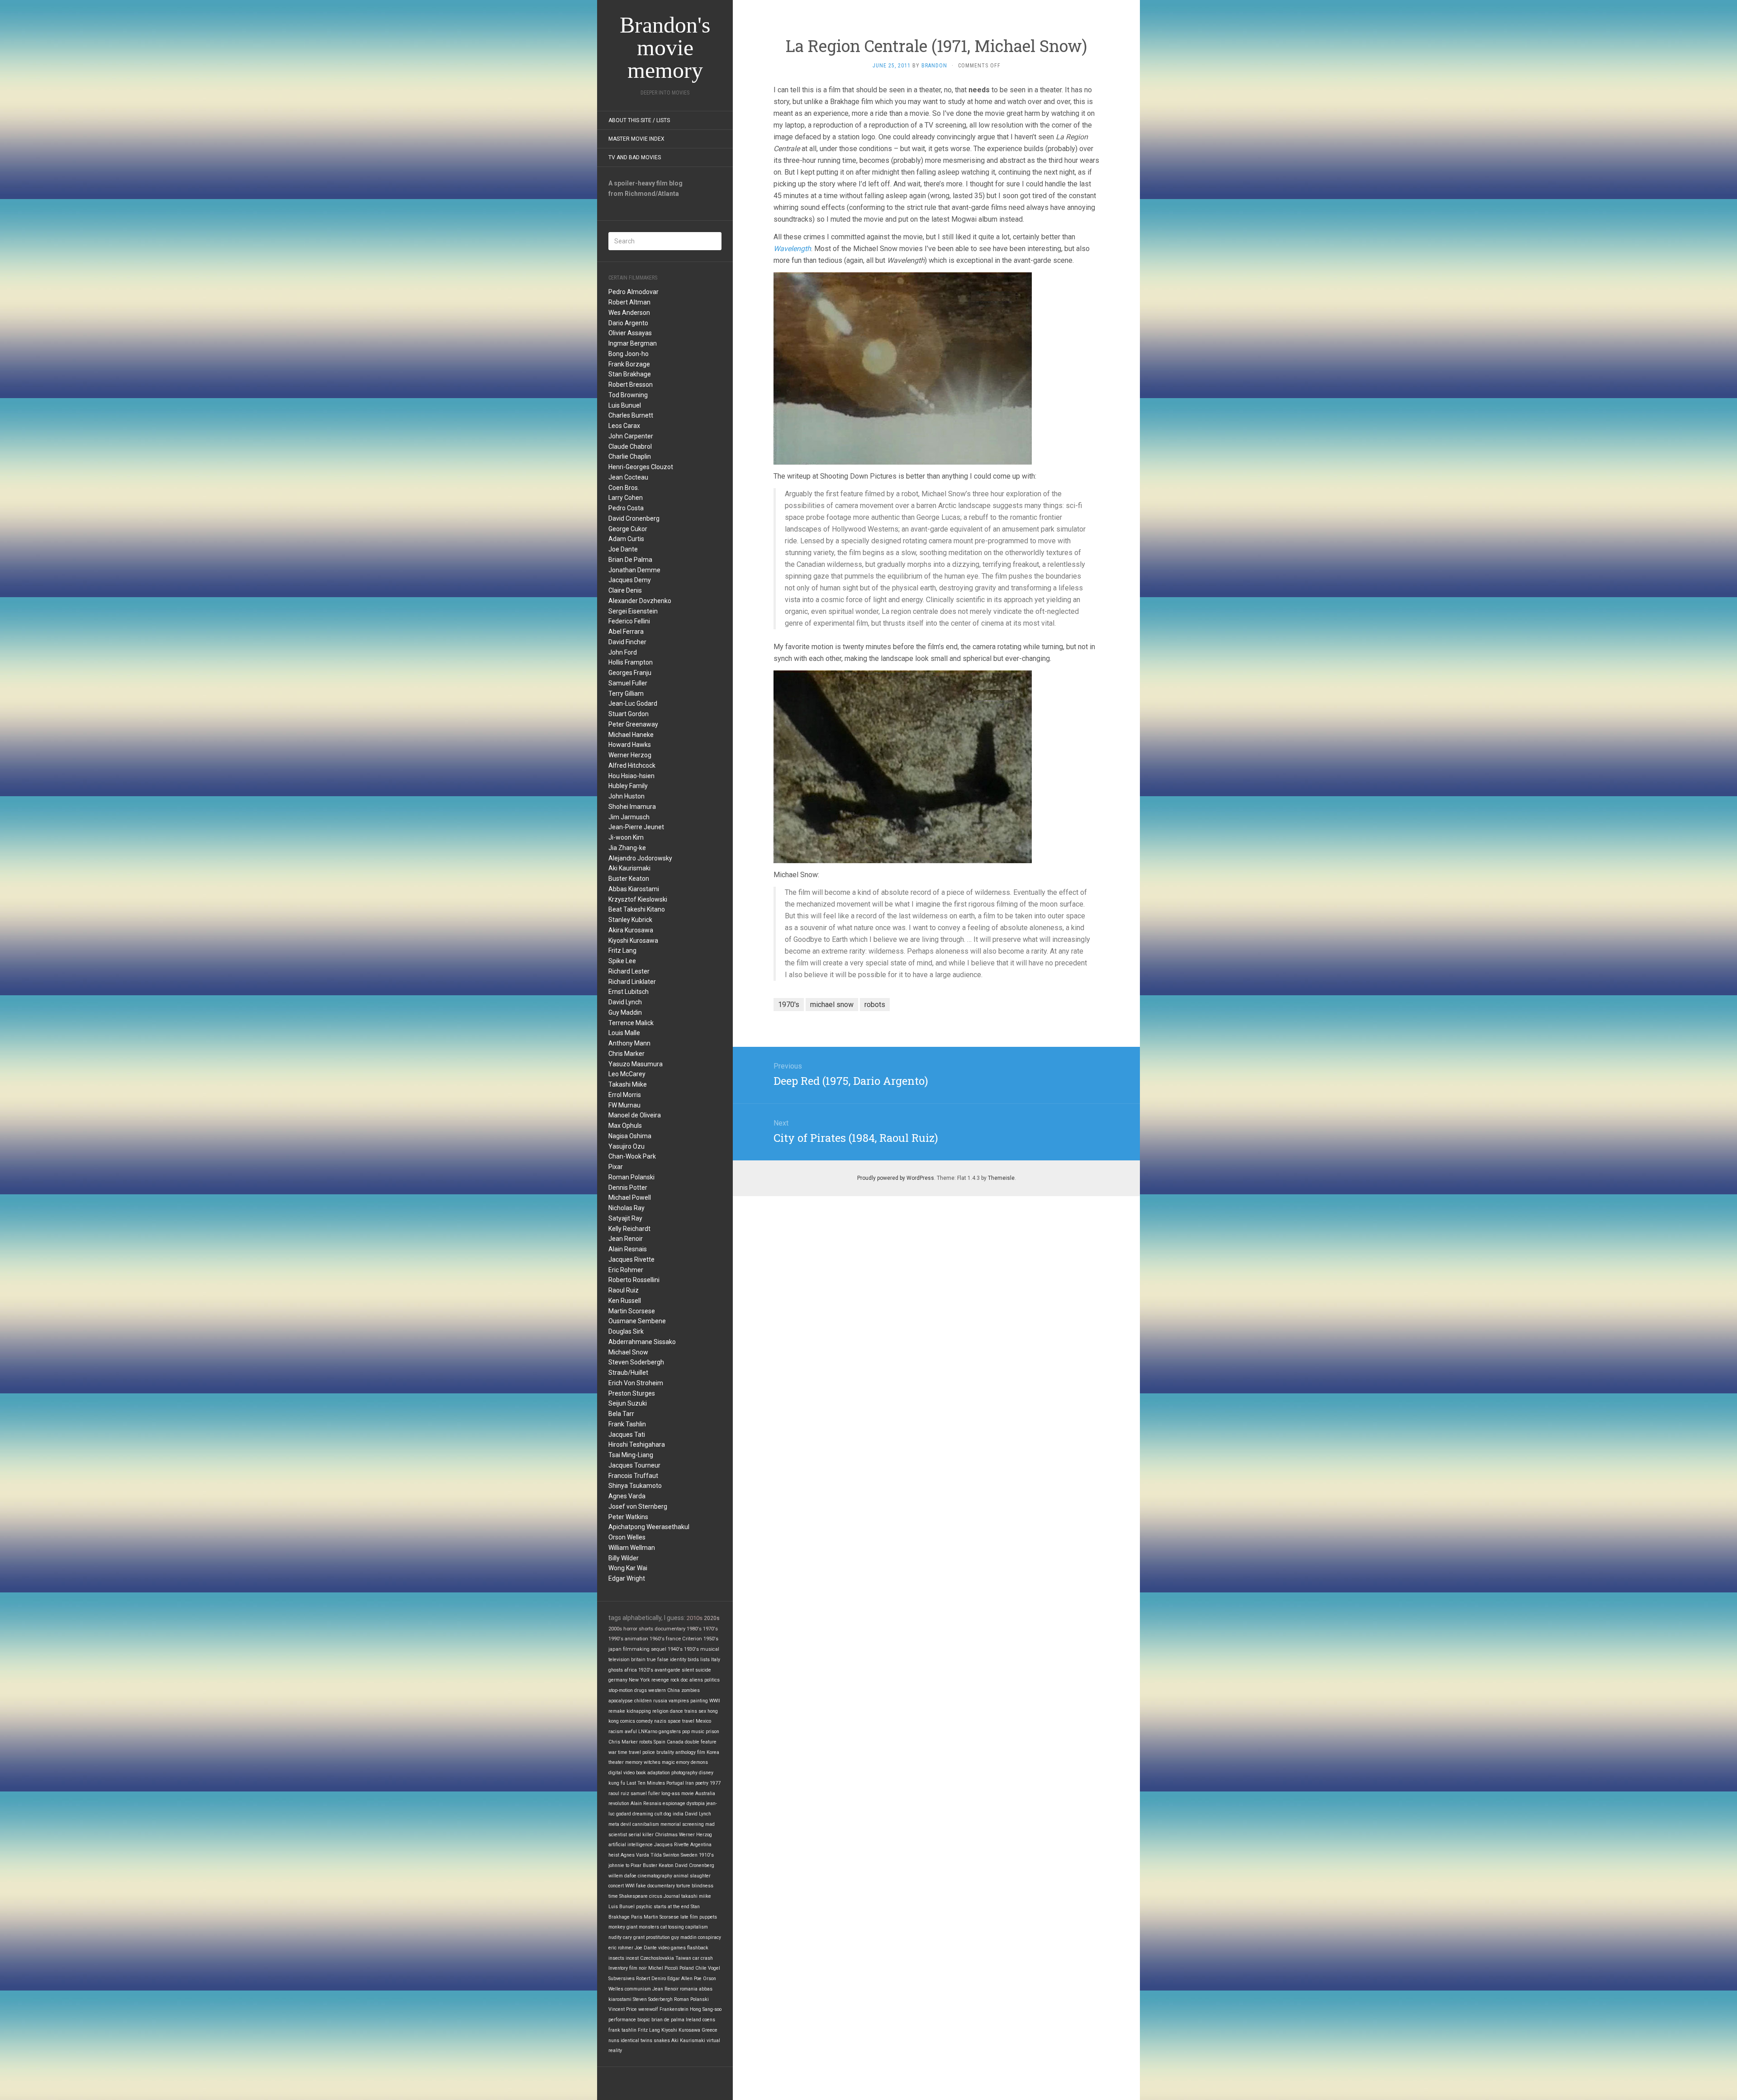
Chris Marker (626, 1054)
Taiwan (683, 1958)
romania (689, 1989)
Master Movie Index (636, 139)
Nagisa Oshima (630, 1136)
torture (683, 1886)
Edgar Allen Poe (684, 1979)
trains (691, 1711)
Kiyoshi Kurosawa (633, 941)
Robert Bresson (631, 385)
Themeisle (1001, 1178)
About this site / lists (639, 120)
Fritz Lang (622, 950)
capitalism (697, 1927)
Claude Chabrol (630, 447)
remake (617, 1711)
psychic (644, 1907)
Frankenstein (674, 2009)
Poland (687, 1968)
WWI (630, 1886)
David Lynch (625, 1002)
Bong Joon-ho (629, 354)
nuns (614, 2041)
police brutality (658, 1752)
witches (652, 1762)
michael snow (832, 1005)
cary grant (634, 1937)
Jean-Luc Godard (633, 703)
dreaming (643, 1814)
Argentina (701, 1845)
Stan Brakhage (630, 374)
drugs (641, 1690)
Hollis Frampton (631, 662)
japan (615, 1649)
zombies (691, 1690)
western (657, 1690)
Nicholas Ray (626, 1208)
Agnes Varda (627, 1496)
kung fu (617, 1783)
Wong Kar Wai (628, 1568)
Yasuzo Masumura (636, 1064)
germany (618, 1680)
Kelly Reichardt (629, 1229)
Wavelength (792, 249)
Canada (675, 1742)
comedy (645, 1721)
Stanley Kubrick (630, 920)
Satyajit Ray (625, 1218)
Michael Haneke (631, 735)
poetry (702, 1783)
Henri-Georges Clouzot (641, 467)
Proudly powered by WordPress (896, 1178)
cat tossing (672, 1927)
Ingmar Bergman (633, 343)
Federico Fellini (629, 621)
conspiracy (710, 1937)
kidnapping (639, 1711)
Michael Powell (630, 1197)
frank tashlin (622, 2030)
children (643, 1701)
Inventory (618, 1968)
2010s (695, 1618)
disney (706, 1773)
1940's (675, 1649)
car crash (703, 1958)
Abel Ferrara (626, 632)
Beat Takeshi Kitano (637, 909)
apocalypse (621, 1701)
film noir (638, 1968)
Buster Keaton (629, 879)
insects (616, 1958)
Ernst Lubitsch (629, 992)
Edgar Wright (627, 1578)
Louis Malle (624, 1033)
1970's (710, 1629)
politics (712, 1680)
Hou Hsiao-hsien (631, 776)
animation (636, 1639)
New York (639, 1680)
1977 (715, 1783)
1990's (616, 1639)
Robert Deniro (651, 1979)
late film (689, 1917)
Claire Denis (625, 590)
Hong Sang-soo (706, 2009)
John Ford (623, 652)
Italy (716, 1660)
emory (683, 1762)
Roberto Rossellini (634, 1280)
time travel (629, 1752)
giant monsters (643, 1927)
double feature (701, 1742)
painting (699, 1701)
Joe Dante (623, 549)
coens (709, 2020)
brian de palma (668, 2020)
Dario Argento (628, 323)
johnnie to (619, 1865)
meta (614, 1824)
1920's (646, 1670)
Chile (701, 1968)
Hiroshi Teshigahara (637, 1444)
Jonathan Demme (634, 570)
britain (638, 1660)
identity (678, 1660)
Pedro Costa (626, 508)
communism (638, 1989)
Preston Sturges (632, 1393)
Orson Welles (627, 1537)
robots (646, 1742)
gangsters (670, 1732)
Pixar (616, 1167)
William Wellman (632, 1548)
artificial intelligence (631, 1845)
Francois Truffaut (633, 1476)
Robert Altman (629, 302)
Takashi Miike (628, 1084)
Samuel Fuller (628, 683)
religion (660, 1711)
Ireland (693, 2020)
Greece (710, 2030)
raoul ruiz (619, 1794)
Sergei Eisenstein (633, 611)
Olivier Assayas (630, 333)
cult (658, 1814)
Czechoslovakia (657, 1958)
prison (712, 1732)
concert (616, 1886)
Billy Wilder (624, 1558)
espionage (674, 1803)
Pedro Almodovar (634, 292)
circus (656, 1896)
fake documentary (655, 1886)
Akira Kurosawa (631, 930)
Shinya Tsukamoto (635, 1486)
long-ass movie (678, 1794)
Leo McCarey (627, 1074)
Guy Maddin (625, 1012)
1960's (657, 1639)
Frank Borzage (629, 364)
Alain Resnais (628, 1249)
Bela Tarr (621, 1414)
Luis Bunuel (625, 405)
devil (626, 1824)
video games (672, 1948)
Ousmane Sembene (637, 1321)
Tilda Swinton (665, 1855)
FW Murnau (624, 1105)
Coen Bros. (624, 488)
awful (631, 1732)
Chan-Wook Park (632, 1156)
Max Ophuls (625, 1126)
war (612, 1752)
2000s (615, 1629)
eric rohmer (621, 1948)
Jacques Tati (627, 1435)
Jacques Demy (630, 580)
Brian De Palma (630, 560)
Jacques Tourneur (634, 1465)
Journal (672, 1896)
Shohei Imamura (632, 807)
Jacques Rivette (631, 1259)
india (678, 1814)
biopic (644, 2020)
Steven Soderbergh (636, 1362)
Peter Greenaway (633, 724)
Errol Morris (625, 1095)
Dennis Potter (628, 1188)
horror (630, 1629)
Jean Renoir (626, 1239)
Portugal (675, 1783)
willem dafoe (622, 1876)
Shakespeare (634, 1896)
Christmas (666, 1835)
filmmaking (636, 1649)
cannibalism (646, 1824)
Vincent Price (623, 2009)
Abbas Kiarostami (634, 889)
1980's (694, 1629)
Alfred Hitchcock (632, 765)
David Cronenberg (634, 518)
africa (631, 1670)
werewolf (648, 2009)
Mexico (703, 1721)
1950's (711, 1639)
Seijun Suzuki (628, 1403)
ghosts (616, 1670)
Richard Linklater (632, 982)
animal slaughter (692, 1876)
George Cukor (628, 529)
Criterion (692, 1639)
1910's (706, 1855)
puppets (708, 1917)
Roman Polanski (631, 1177)
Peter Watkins (628, 1517)
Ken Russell (625, 1301)
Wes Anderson (629, 313)
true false (658, 1660)
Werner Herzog (630, 755)
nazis (660, 1721)
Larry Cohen (626, 498)
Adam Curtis (626, 539)
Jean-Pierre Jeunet (636, 827)
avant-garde (667, 1670)
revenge (660, 1680)
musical (710, 1649)
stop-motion (621, 1690)
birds (693, 1660)
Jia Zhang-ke (627, 848)
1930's (691, 1649)
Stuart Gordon (629, 714)
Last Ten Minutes (646, 1783)
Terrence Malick (631, 1023)
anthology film (690, 1752)
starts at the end (672, 1907)
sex (702, 1711)
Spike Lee (622, 961)
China (674, 1690)
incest (632, 1958)
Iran (690, 1783)
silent (688, 1670)
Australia (705, 1794)
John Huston (626, 796)
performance (622, 2020)
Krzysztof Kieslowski (638, 899)
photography (684, 1773)
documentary (670, 1629)
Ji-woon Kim (626, 837)
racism (616, 1732)
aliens (696, 1680)
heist (614, 1855)
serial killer (641, 1835)
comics (628, 1721)
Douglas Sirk (626, 1331)
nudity (615, 1937)
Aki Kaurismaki (629, 868)
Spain (660, 1742)
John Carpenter (631, 436)
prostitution (658, 1937)
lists (705, 1660)
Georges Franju (630, 673)
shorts (646, 1629)
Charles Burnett (631, 415)
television (619, 1660)
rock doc (679, 1680)
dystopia (696, 1803)
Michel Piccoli (663, 1968)
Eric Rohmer (626, 1270)
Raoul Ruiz (624, 1290)
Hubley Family (628, 786)
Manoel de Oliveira (635, 1115)
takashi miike (696, 1896)
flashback (698, 1948)
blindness (702, 1886)
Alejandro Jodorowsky (640, 858)
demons (699, 1762)
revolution (619, 1803)
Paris (637, 1917)
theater (616, 1762)
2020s (712, 1618)
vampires (679, 1701)
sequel (659, 1649)
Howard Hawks (630, 745)
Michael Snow (628, 1352)
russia (660, 1701)
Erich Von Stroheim (636, 1383)
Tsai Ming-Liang (631, 1455)
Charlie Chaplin (630, 456)
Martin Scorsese (632, 1311)
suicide (703, 1670)
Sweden (689, 1855)
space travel (681, 1721)
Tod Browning (628, 395)
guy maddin (684, 1937)
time (613, 1896)
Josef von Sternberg (638, 1506)
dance (676, 1711)
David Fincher (627, 642)
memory (634, 1762)
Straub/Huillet (628, 1373)
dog (667, 1814)
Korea (713, 1752)
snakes (662, 2041)
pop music (693, 1732)
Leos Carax (624, 426)
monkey (617, 1927)
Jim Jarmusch (629, 817)
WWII (715, 1701)
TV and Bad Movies (635, 157)
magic (668, 1762)
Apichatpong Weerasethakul (649, 1527)
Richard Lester (629, 971)
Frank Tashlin (627, 1424)
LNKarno (648, 1732)
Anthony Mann (629, 1043)
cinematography (655, 1876)
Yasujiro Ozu (626, 1146)
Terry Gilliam (626, 694)
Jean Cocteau (628, 477)
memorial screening (682, 1824)
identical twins (636, 2041)
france (673, 1639)
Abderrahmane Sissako (642, 1342)
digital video (622, 1773)
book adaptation (653, 1773)
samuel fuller (645, 1794)
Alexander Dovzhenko (640, 601)
